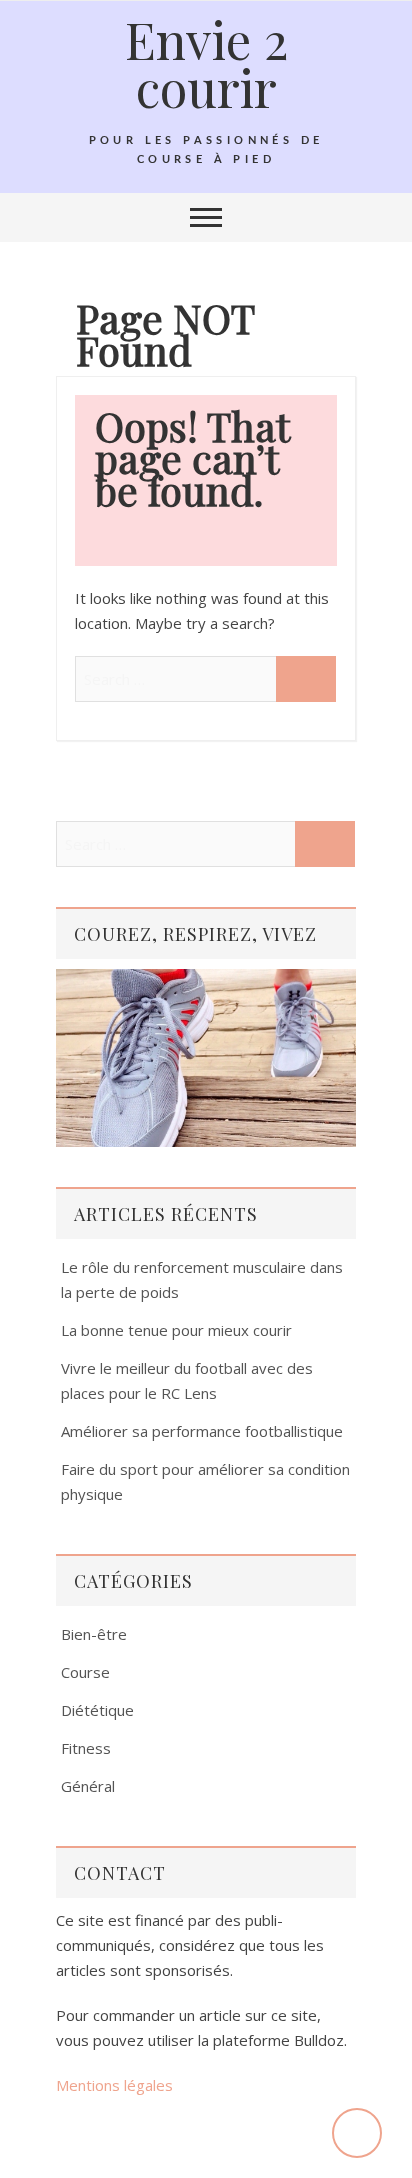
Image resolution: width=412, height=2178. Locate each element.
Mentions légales (114, 2085)
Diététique (97, 1710)
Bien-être (94, 1634)
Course (85, 1672)
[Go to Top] (357, 2133)
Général (88, 1786)
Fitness (86, 1748)
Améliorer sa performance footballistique (202, 1431)
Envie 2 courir (206, 63)
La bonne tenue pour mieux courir (176, 1330)
